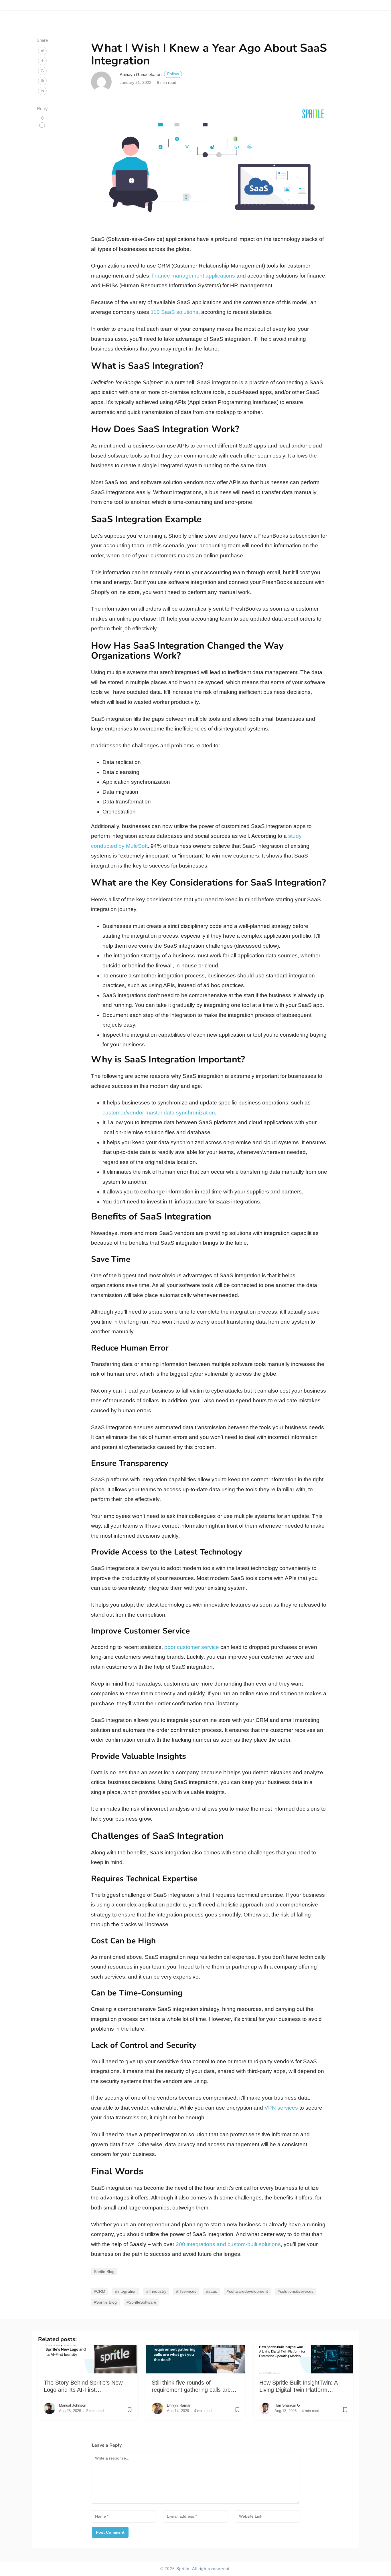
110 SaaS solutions (174, 312)
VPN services (281, 2108)
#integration (126, 2291)
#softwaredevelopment (247, 2291)
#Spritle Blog (105, 2302)
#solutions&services (296, 2291)
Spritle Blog (104, 2272)
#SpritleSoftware (141, 2302)
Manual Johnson (73, 2405)
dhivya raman (179, 2405)
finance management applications (193, 276)
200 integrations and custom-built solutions (228, 2244)
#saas (212, 2291)
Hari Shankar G (287, 2405)
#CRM (100, 2291)
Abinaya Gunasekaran (149, 75)
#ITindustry (156, 2291)
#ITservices (186, 2291)
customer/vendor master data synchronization (159, 1113)
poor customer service (192, 1647)
